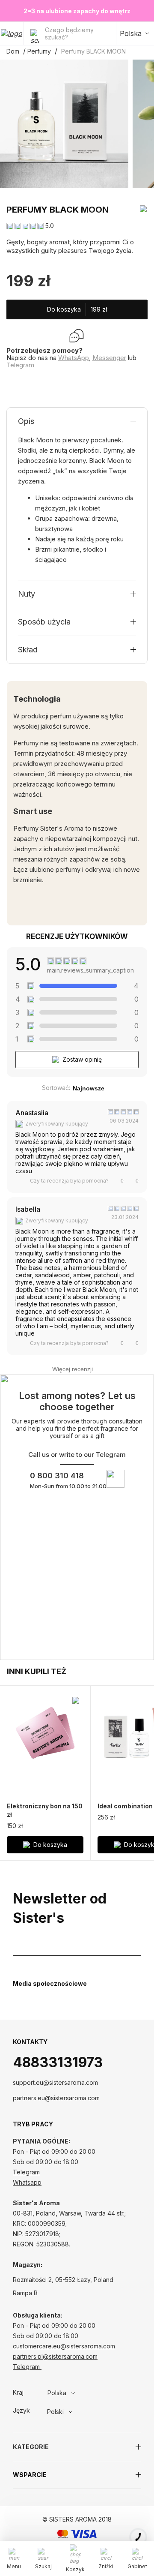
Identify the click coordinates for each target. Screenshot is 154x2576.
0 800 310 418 (57, 1476)
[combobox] (79, 2393)
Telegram (20, 365)
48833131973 (58, 2062)
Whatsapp (27, 2182)
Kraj (18, 2393)
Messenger (109, 358)
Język (21, 2411)
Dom (13, 51)
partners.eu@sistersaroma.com (56, 2098)
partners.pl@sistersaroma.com (55, 2356)
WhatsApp (74, 358)
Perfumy (39, 51)
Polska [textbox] (57, 2393)
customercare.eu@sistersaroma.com (64, 2346)
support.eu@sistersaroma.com (55, 2082)
